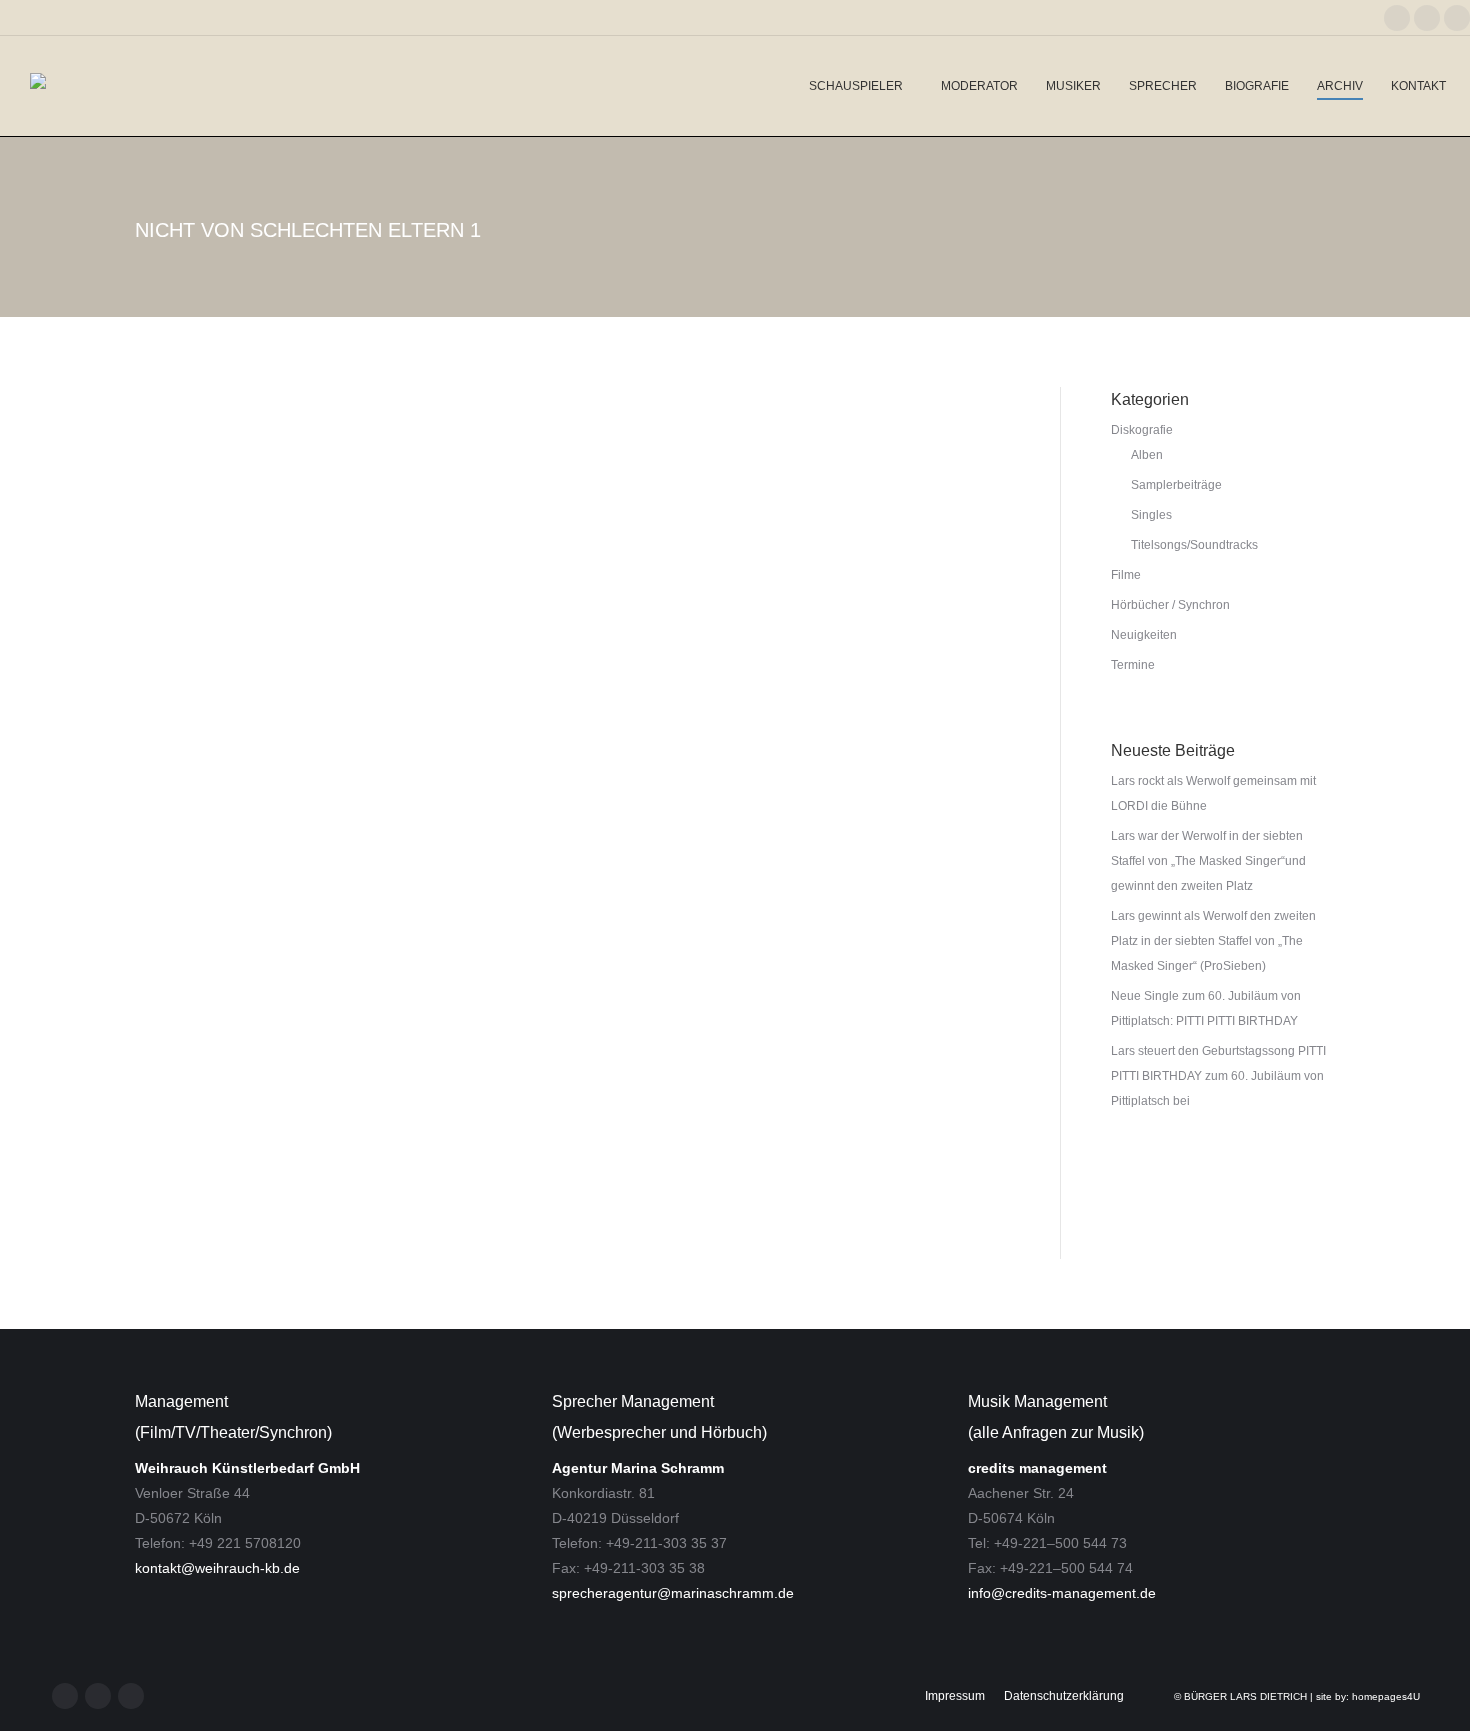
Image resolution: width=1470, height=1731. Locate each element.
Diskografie (1142, 430)
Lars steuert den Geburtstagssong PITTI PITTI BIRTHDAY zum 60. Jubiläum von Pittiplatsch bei (1218, 1076)
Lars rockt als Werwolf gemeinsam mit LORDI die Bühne (1213, 793)
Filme (1126, 575)
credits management (1037, 1468)
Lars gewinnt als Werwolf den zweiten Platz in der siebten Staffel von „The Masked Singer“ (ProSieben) (1213, 941)
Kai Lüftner (857, 1195)
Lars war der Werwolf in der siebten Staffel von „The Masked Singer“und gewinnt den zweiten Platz (1208, 861)
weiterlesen (188, 1225)
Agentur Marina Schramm (638, 1468)
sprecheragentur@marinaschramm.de (673, 1593)
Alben (1147, 455)
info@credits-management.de (1062, 1593)
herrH (797, 1195)
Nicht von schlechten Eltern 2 (330, 1195)
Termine (1133, 665)
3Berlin (626, 1168)
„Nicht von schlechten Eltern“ (482, 1168)
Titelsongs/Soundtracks (1194, 545)
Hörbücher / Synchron (1170, 605)
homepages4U (1386, 1696)
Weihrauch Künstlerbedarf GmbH (247, 1468)
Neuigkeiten (187, 1133)
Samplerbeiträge (1176, 485)
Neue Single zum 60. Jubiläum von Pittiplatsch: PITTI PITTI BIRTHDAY (1206, 1008)
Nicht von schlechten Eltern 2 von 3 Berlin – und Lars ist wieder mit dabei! (453, 1097)
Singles (1151, 515)
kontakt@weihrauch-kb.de (217, 1568)
